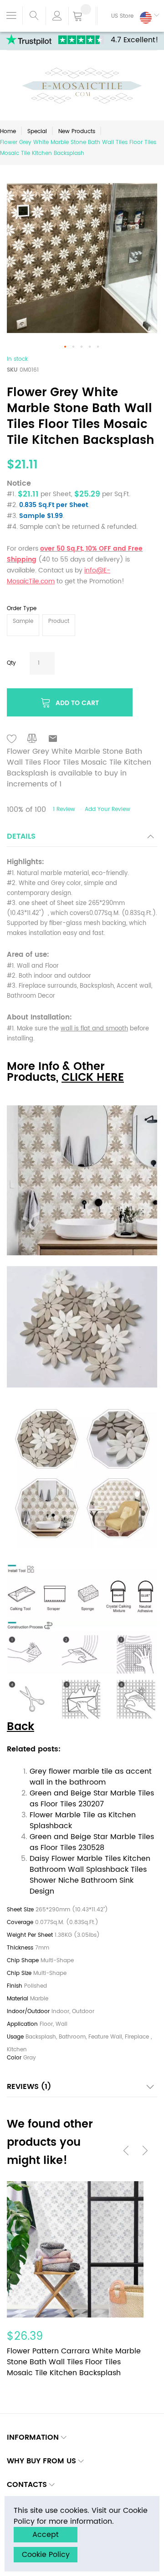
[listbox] (82, 626)
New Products (77, 132)
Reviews (27, 2087)
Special (37, 132)
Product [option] (59, 621)
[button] (128, 16)
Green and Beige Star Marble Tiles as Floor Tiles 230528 (92, 1842)
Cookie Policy (46, 2555)
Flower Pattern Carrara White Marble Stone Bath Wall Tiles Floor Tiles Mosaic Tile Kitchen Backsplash (74, 2362)
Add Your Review (108, 809)
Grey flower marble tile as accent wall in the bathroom (91, 1777)
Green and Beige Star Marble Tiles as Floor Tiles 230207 (92, 1799)
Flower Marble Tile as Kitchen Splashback (83, 1820)
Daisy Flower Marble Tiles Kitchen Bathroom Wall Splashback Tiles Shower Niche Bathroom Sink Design (90, 1875)
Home (8, 132)
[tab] (82, 839)
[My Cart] (82, 17)
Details (21, 836)
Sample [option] (23, 621)
